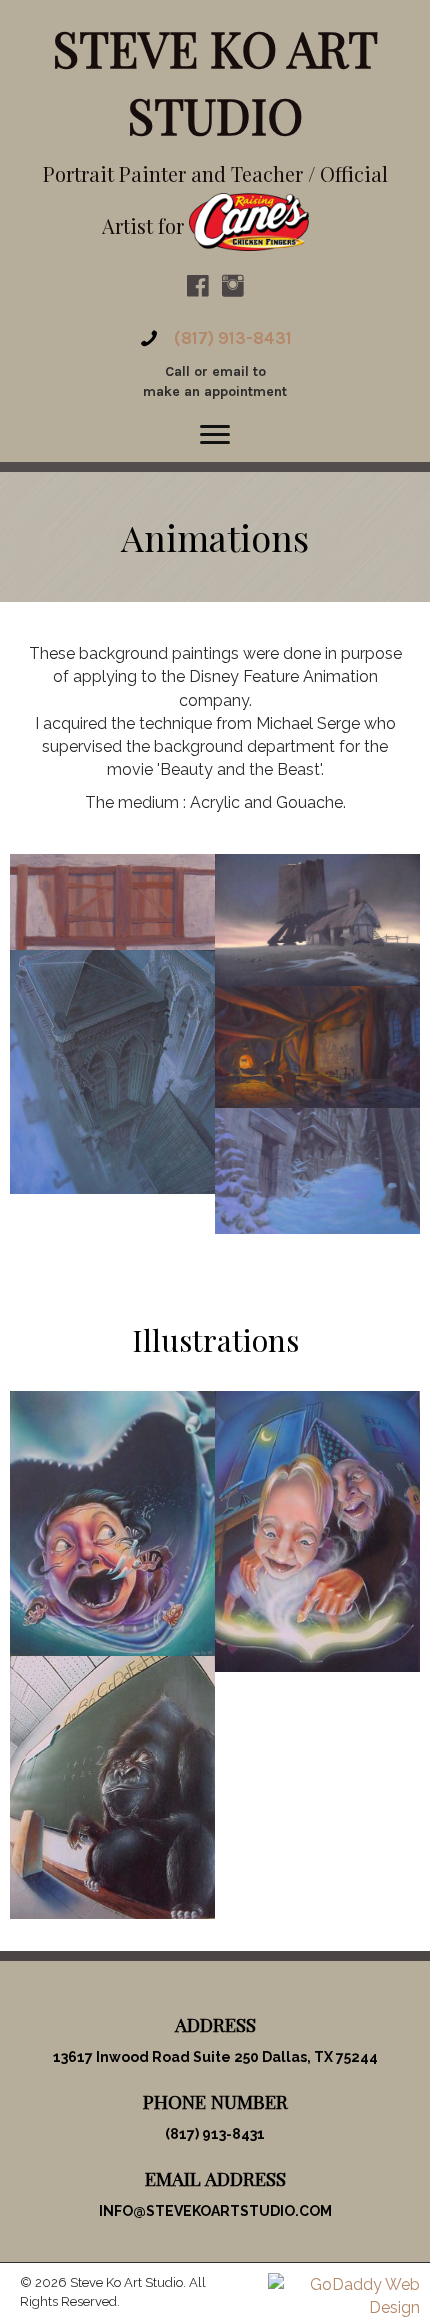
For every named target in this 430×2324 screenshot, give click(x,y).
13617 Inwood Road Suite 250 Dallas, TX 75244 (215, 2057)
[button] (198, 286)
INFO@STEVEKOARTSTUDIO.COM (215, 2211)
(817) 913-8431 (233, 338)
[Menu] (215, 435)
